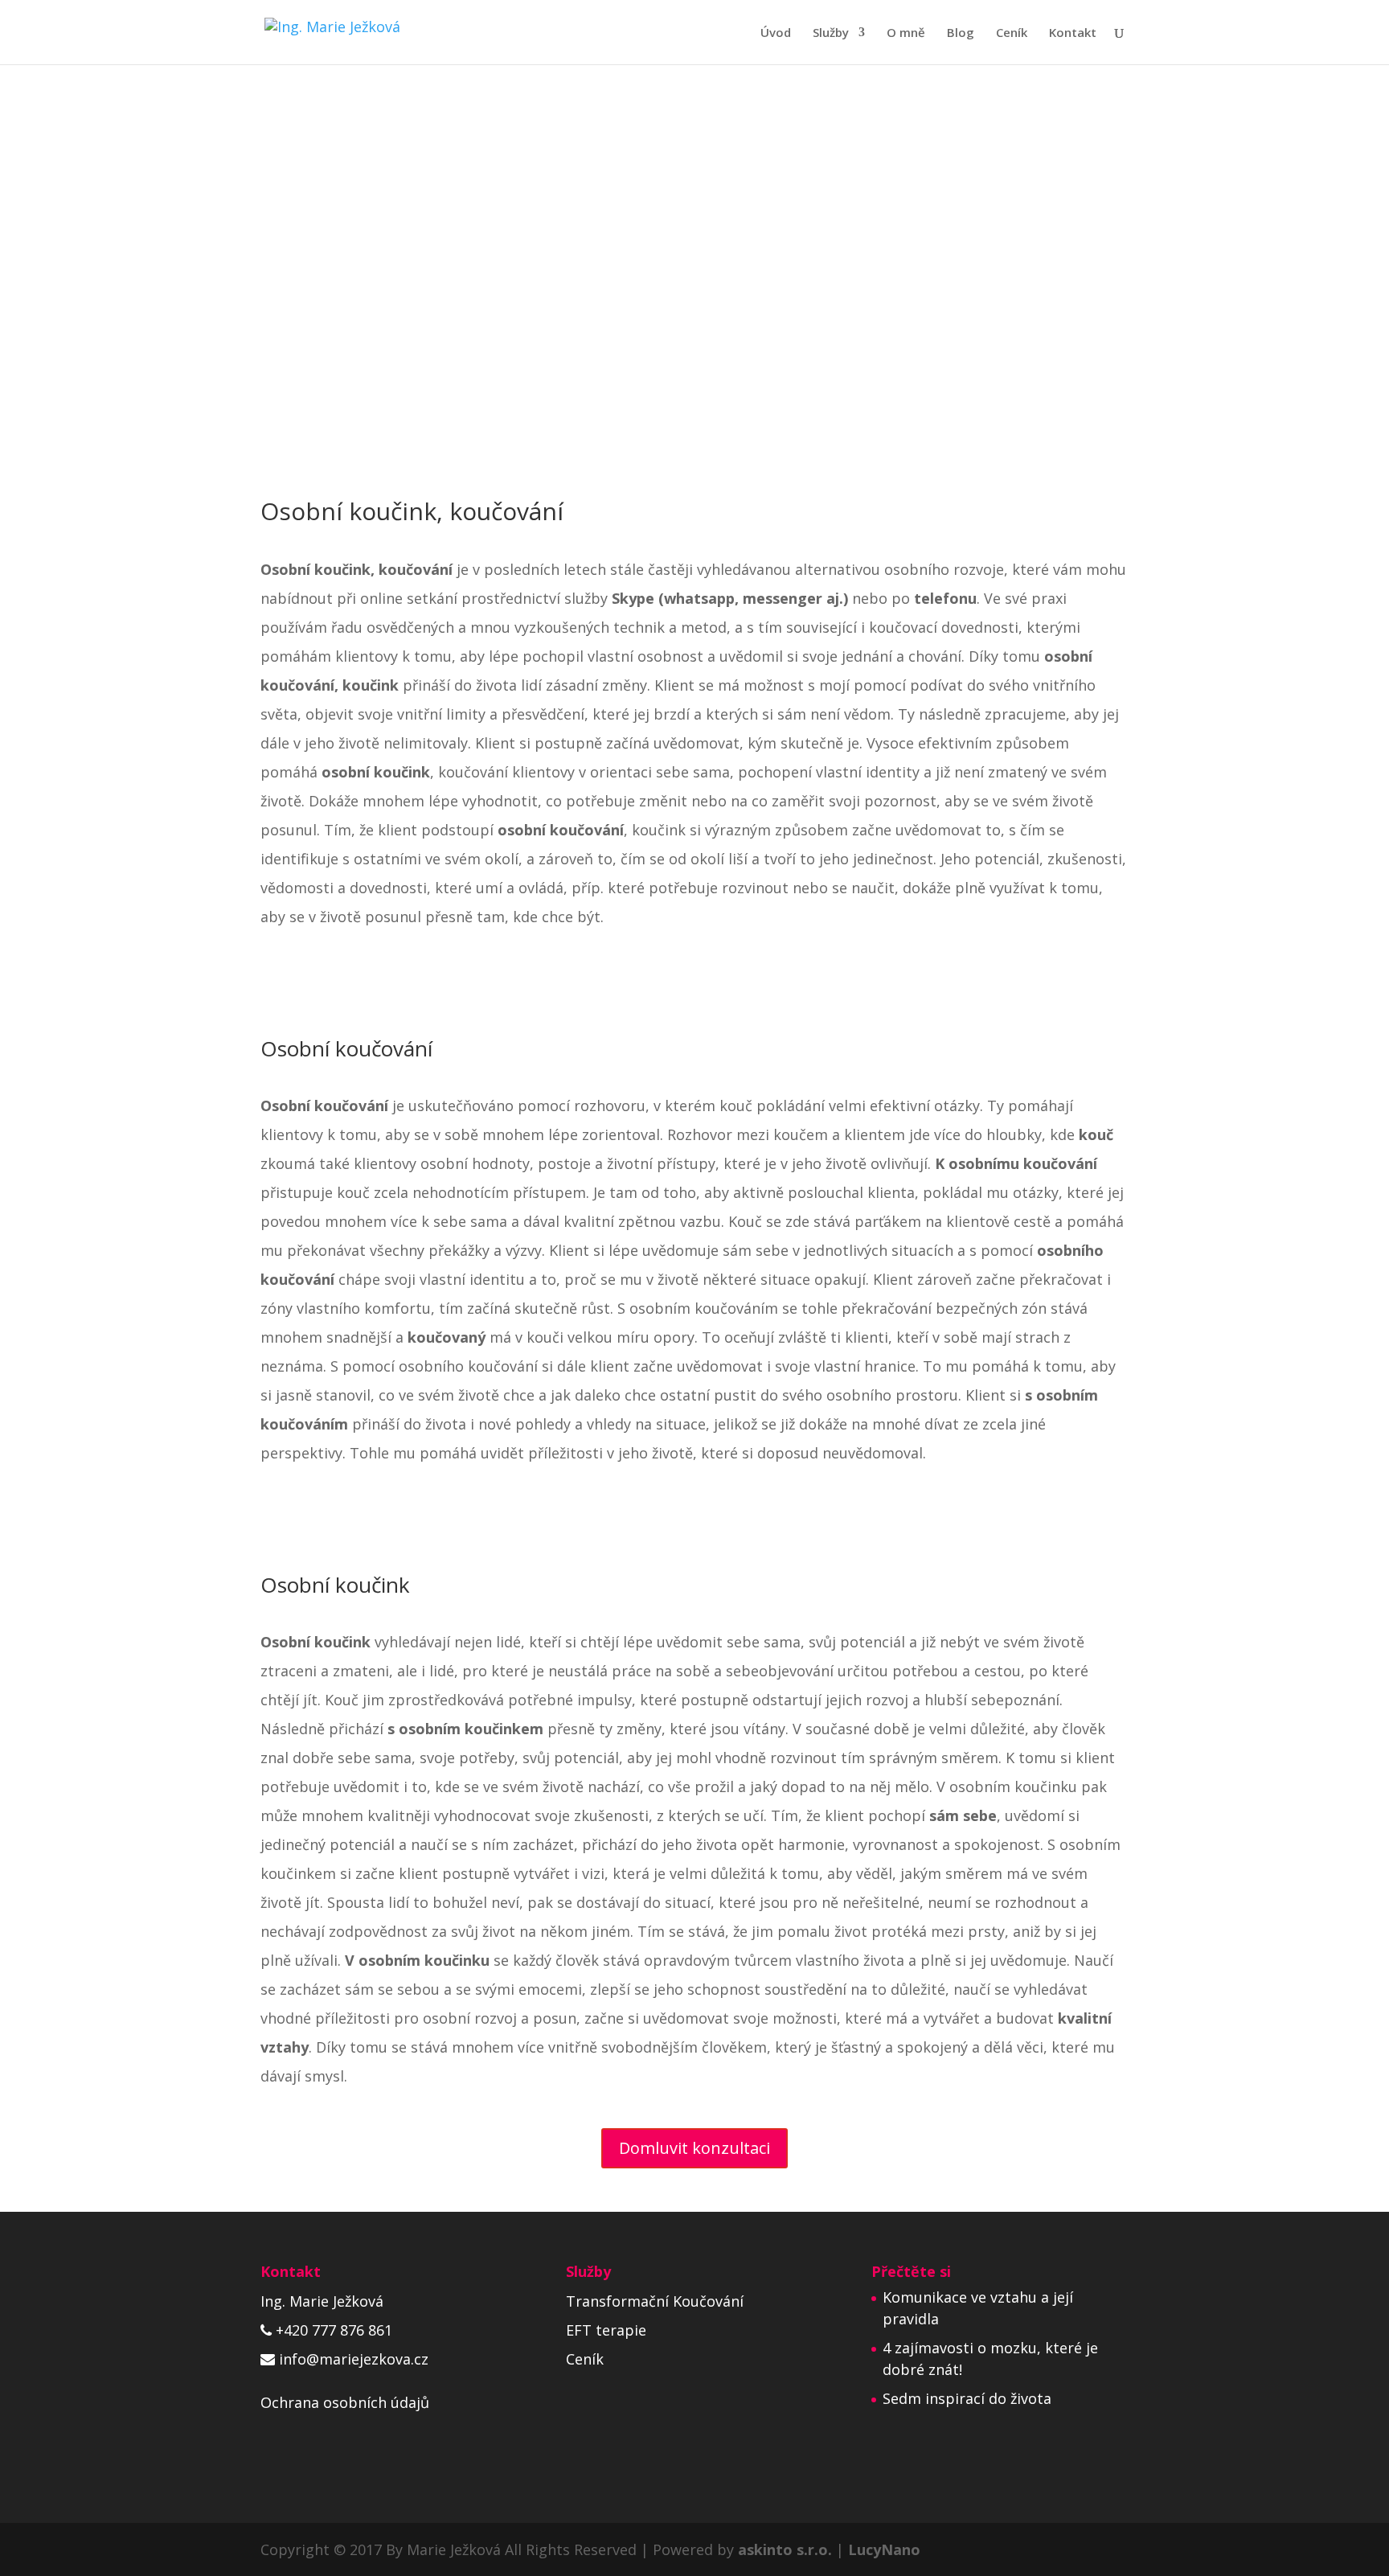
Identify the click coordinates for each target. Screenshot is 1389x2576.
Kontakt (1073, 33)
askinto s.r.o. (785, 2549)
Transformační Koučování (655, 2301)
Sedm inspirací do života (967, 2398)
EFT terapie (606, 2330)
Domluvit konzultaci (694, 2148)
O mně (906, 33)
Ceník (1012, 33)
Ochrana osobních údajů (345, 2402)
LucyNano (884, 2549)
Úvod (776, 33)
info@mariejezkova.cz (354, 2359)
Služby (831, 33)
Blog (961, 33)
